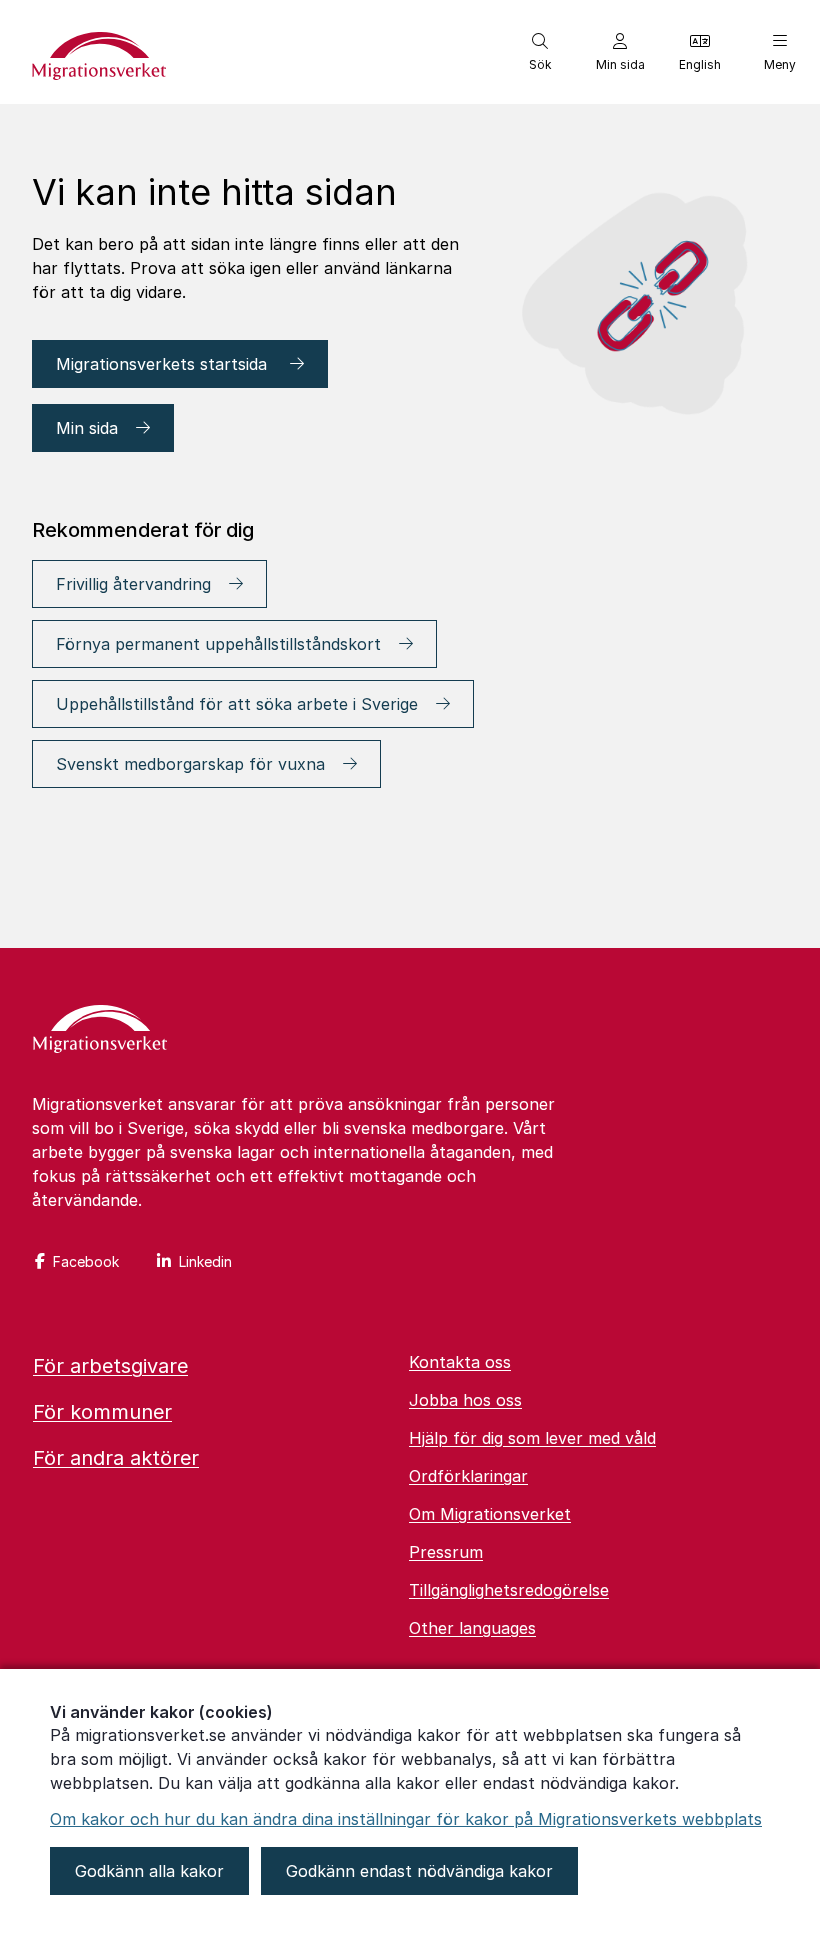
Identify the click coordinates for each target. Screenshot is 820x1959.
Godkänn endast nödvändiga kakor (419, 1871)
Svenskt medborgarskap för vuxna (190, 764)
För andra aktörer (116, 1458)
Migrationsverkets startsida (164, 364)
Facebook (86, 1261)
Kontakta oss (460, 1362)
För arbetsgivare (110, 1366)
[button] (540, 52)
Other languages (472, 1628)
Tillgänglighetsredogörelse (509, 1590)
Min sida (87, 428)
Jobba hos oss (465, 1400)
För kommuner (102, 1412)
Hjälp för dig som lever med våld (532, 1438)
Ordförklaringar (468, 1476)
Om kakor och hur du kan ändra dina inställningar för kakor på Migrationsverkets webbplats (406, 1819)
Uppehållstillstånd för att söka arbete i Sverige (237, 704)
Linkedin (205, 1261)
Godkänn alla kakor (149, 1871)
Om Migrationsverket (490, 1514)
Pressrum (446, 1552)
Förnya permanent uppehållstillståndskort (218, 644)
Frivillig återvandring (133, 584)
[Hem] (100, 1031)
